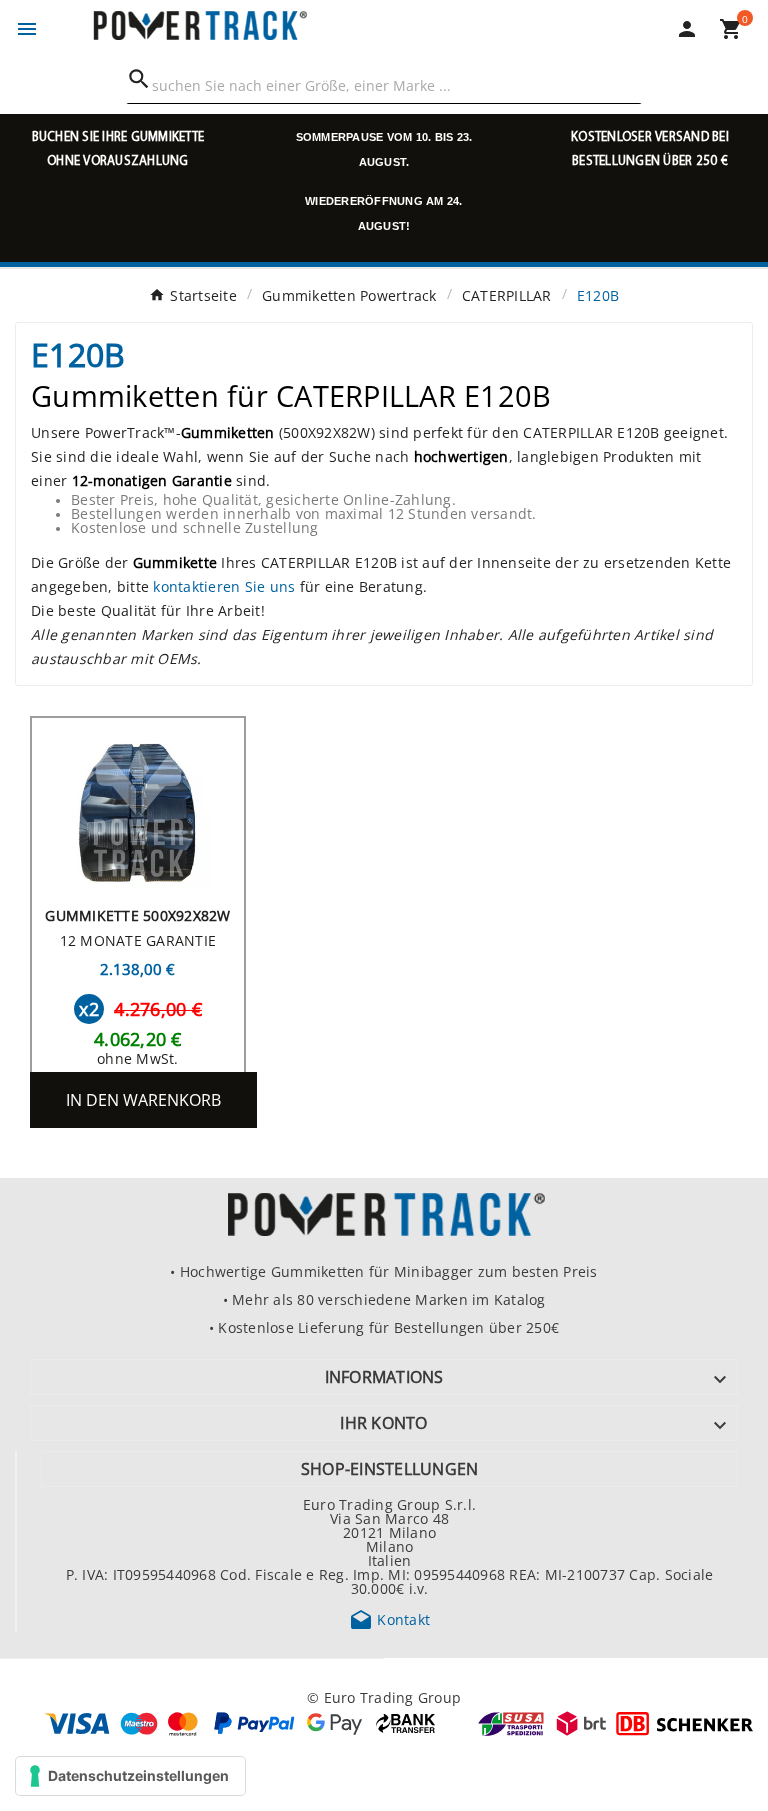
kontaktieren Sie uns (224, 586)
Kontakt (389, 1619)
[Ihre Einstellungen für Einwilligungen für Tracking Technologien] (130, 1776)
